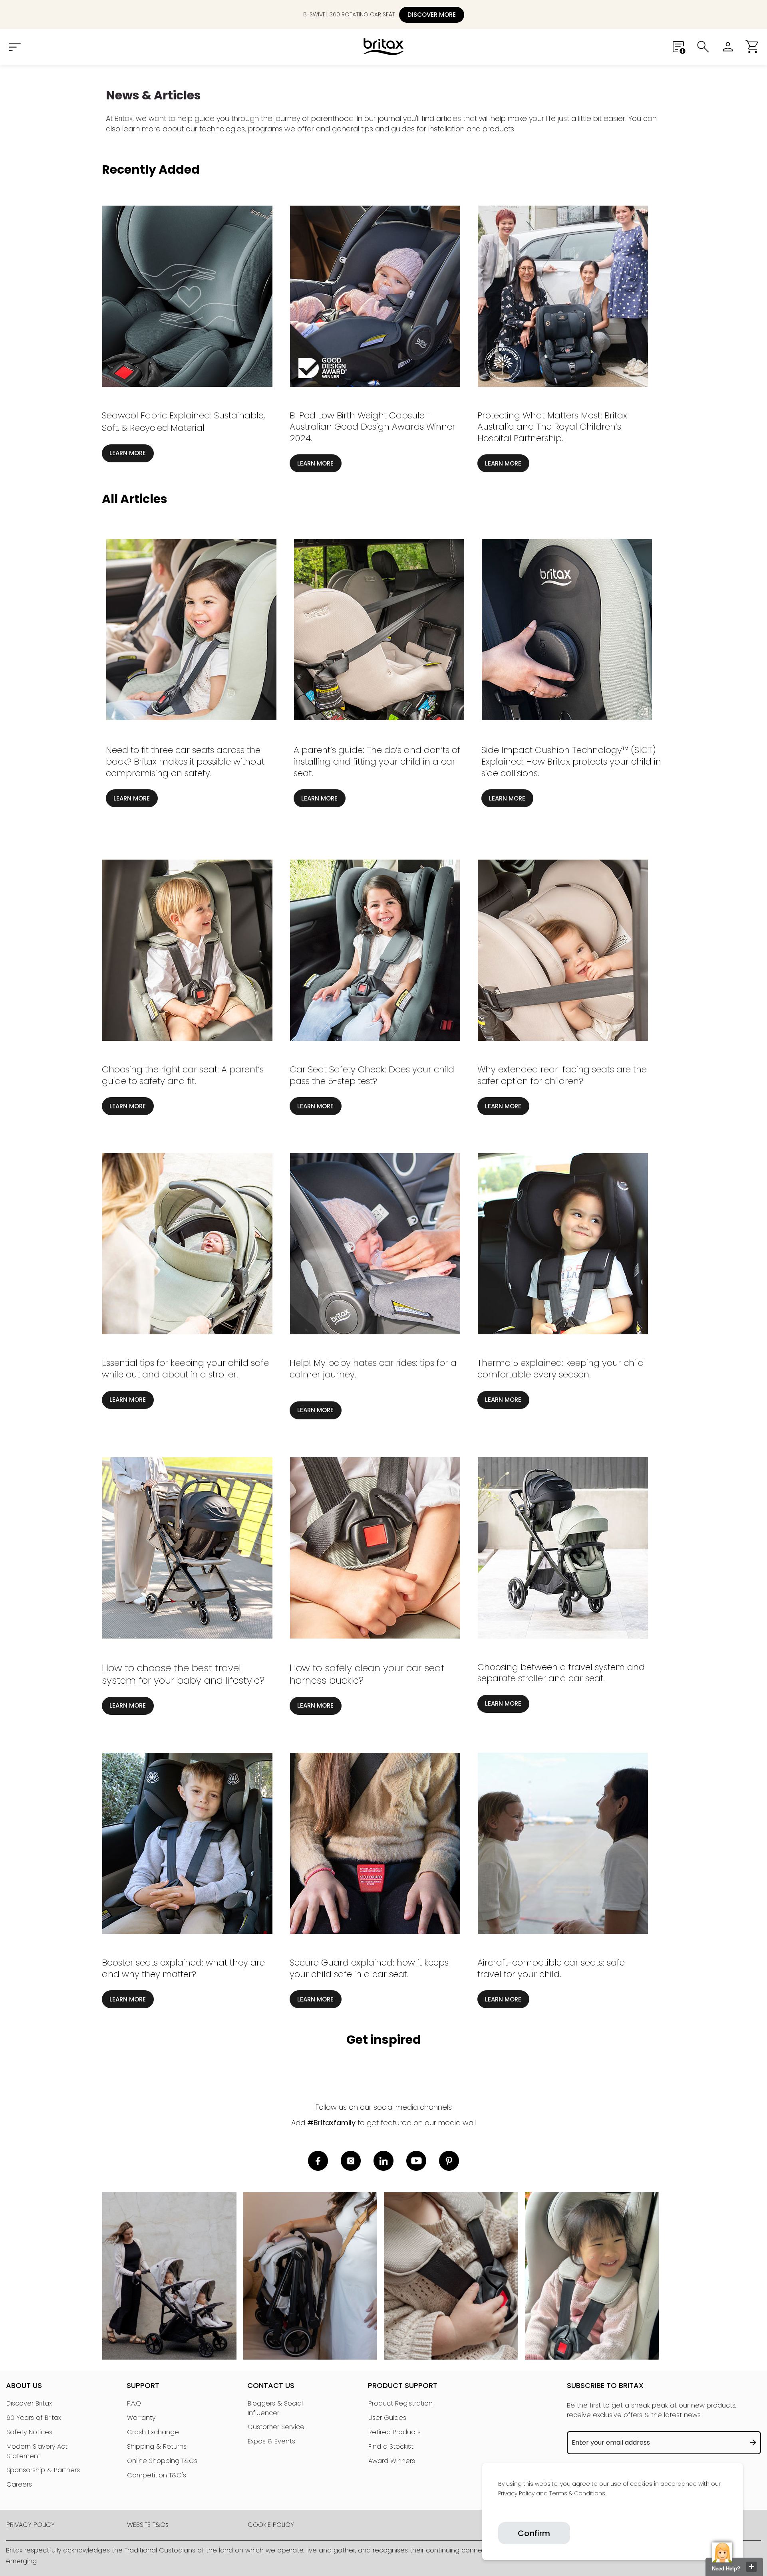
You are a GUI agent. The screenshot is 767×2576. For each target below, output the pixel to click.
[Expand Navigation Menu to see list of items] (14, 47)
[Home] (383, 47)
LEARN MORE (128, 453)
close (751, 2567)
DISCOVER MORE (432, 15)
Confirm (534, 2533)
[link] (499, 2512)
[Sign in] (728, 47)
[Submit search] (703, 47)
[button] (753, 47)
